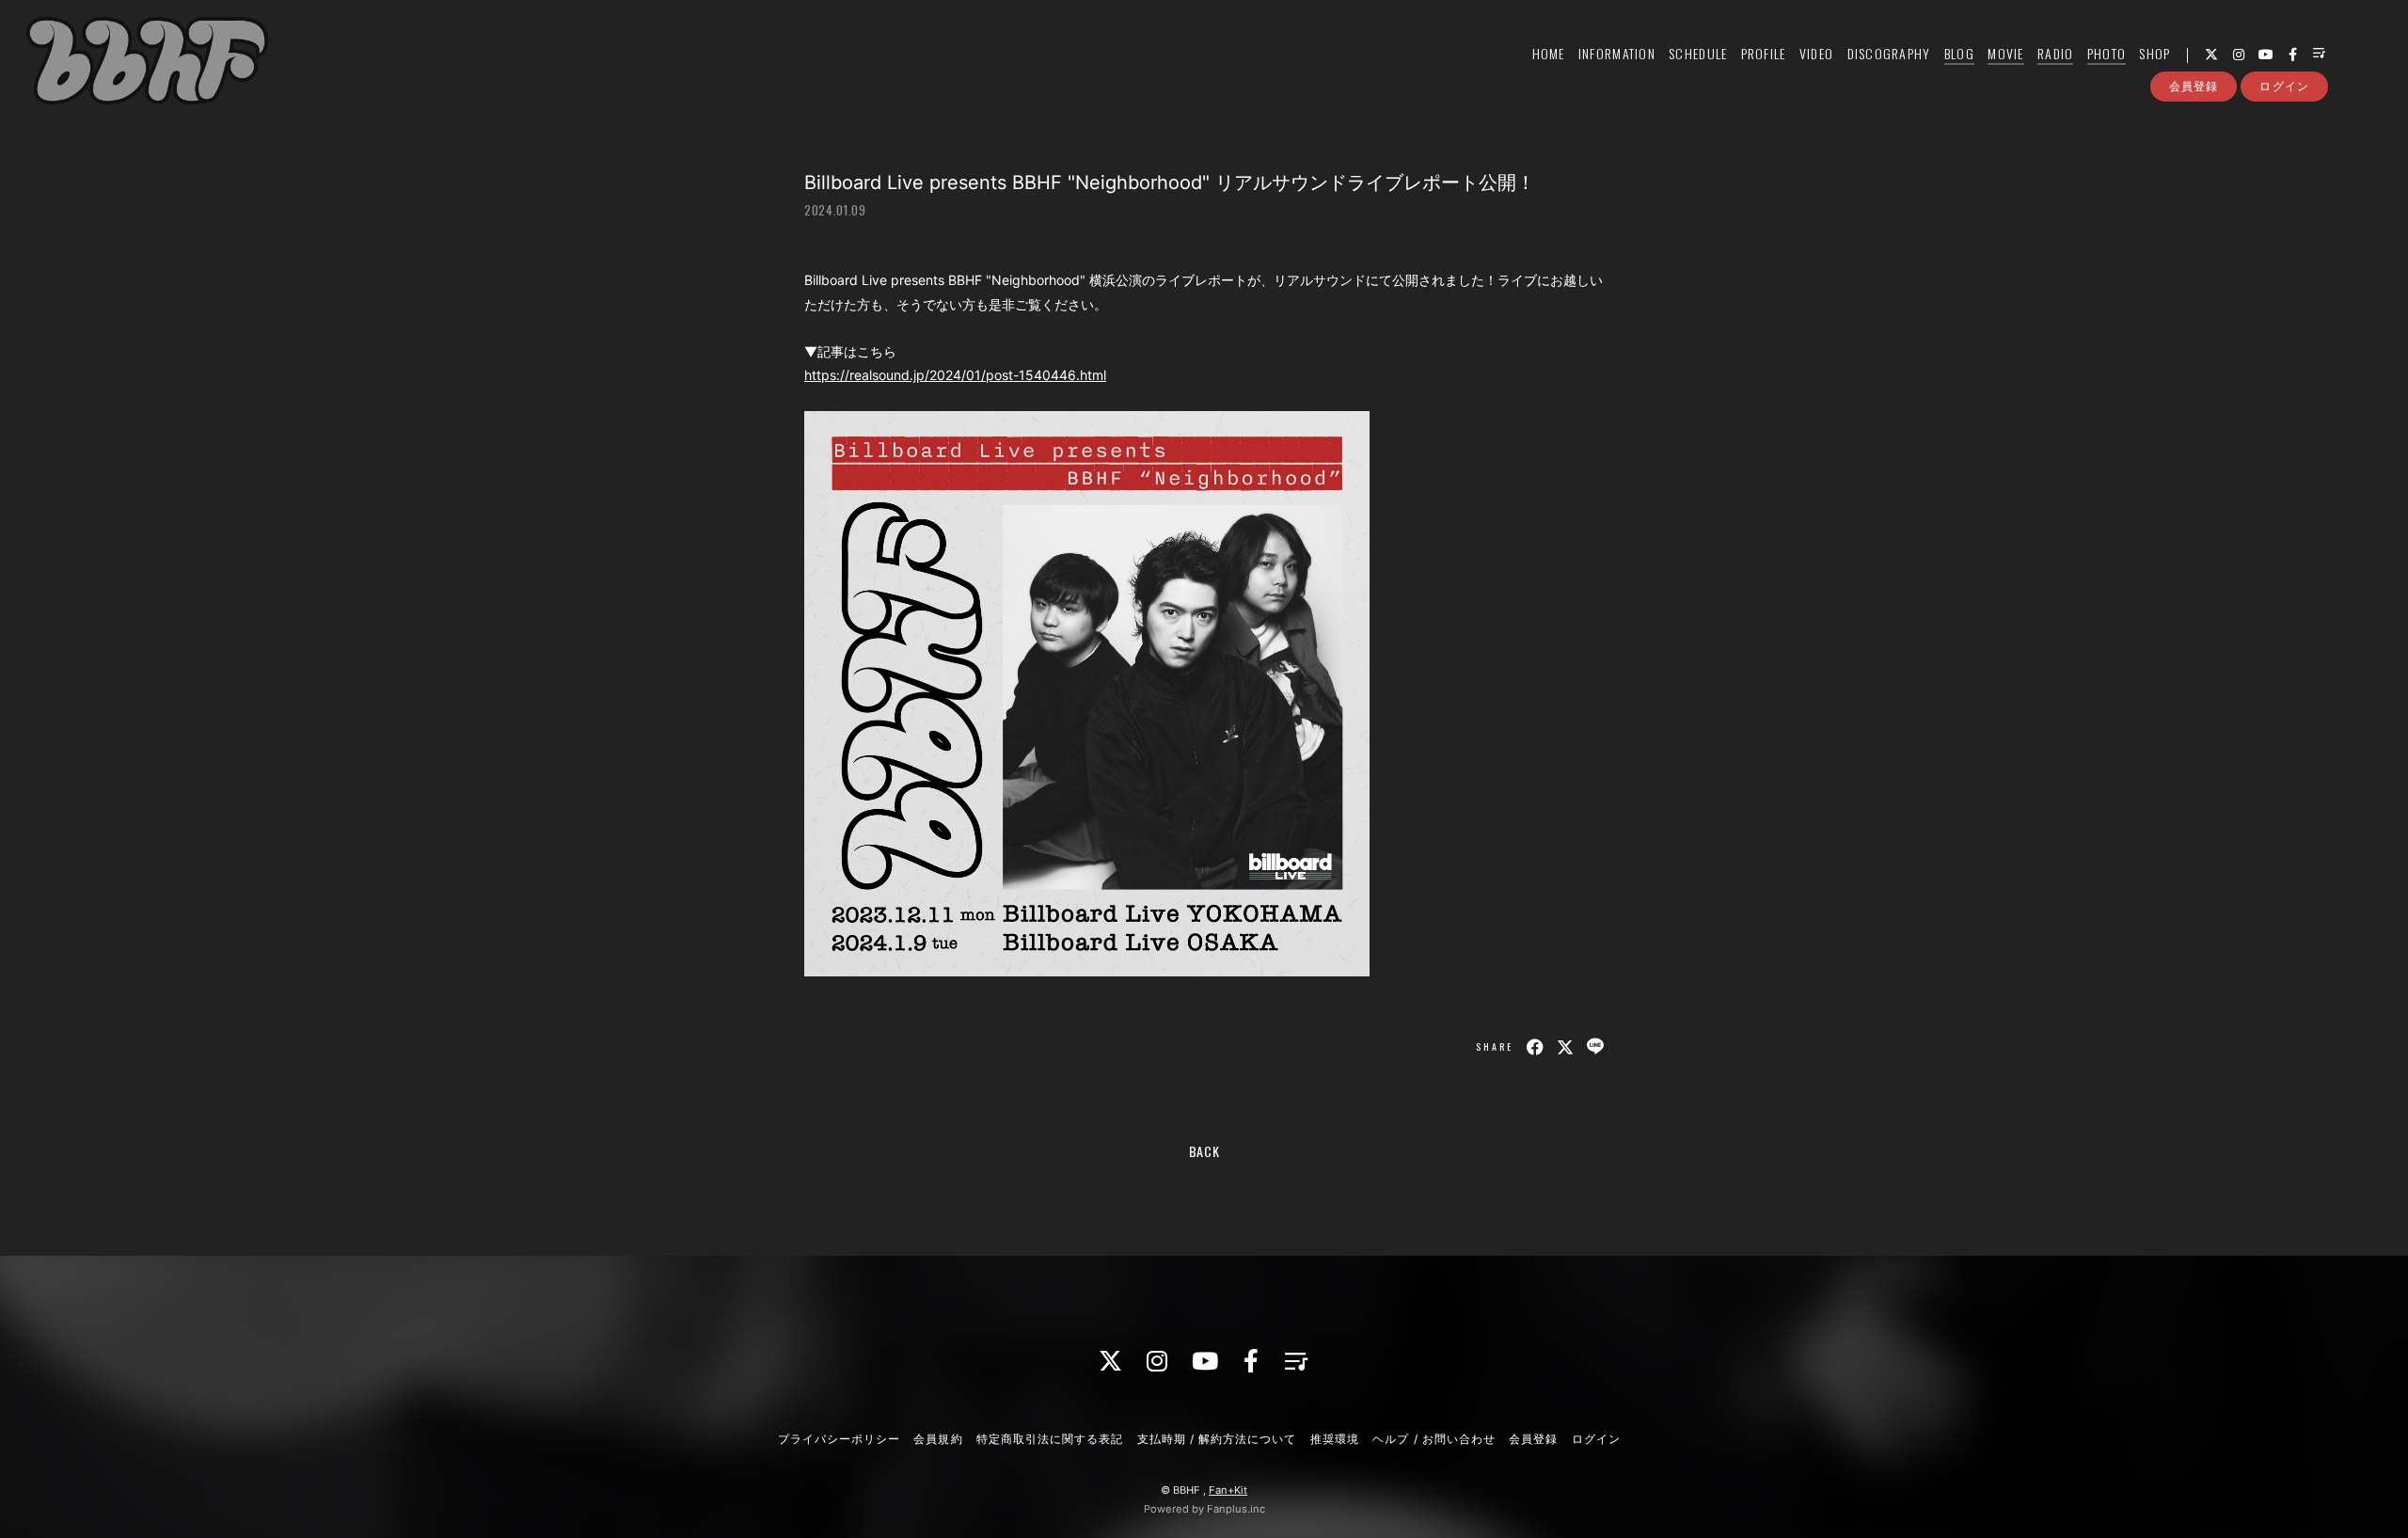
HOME (1549, 53)
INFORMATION (1617, 53)
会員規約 (938, 1439)
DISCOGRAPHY (1889, 53)
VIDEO (1816, 53)
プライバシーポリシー (839, 1439)
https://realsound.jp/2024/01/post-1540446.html (955, 375)
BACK (1204, 1151)
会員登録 (2194, 86)
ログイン (2284, 86)
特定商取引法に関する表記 (1050, 1439)
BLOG (1959, 53)
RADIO (2055, 53)
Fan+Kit (1228, 1490)
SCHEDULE (1698, 53)
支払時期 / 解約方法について (1217, 1439)
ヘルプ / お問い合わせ (1434, 1439)
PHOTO (2107, 53)
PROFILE (1764, 53)
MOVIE (2005, 53)
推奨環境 (1335, 1439)
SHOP (2155, 53)
